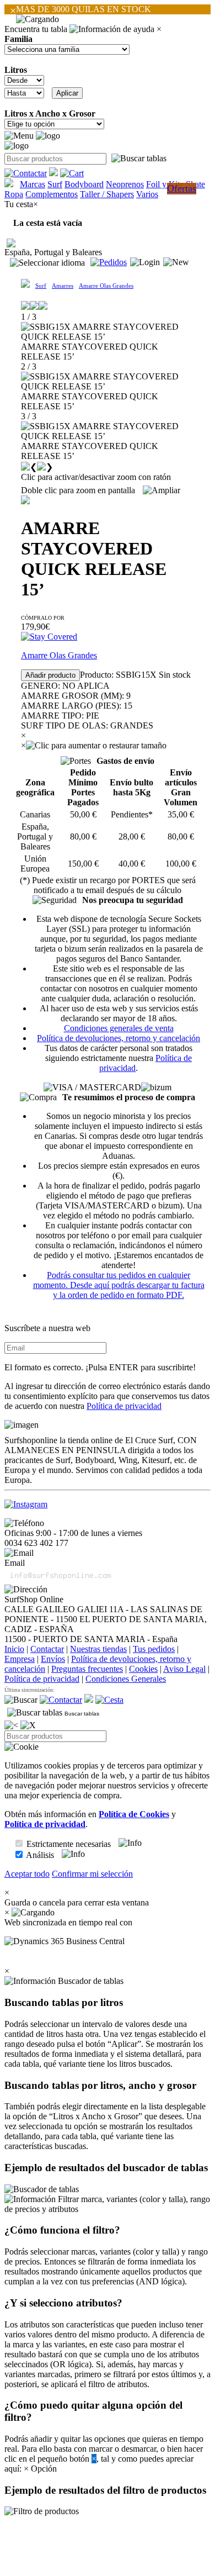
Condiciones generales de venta (119, 1028)
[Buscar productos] (21, 1700)
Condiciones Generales (126, 1679)
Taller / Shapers (107, 194)
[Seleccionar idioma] (47, 263)
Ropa (14, 194)
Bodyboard (84, 184)
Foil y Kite (165, 184)
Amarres (63, 286)
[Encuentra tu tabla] (139, 159)
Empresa (20, 1659)
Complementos (52, 194)
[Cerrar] (28, 1725)
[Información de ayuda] (112, 29)
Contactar (47, 1649)
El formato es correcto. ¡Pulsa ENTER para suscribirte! (100, 1367)
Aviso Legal (184, 1669)
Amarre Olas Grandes (106, 286)
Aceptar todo (27, 1874)
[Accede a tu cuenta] (145, 262)
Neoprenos (125, 184)
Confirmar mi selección (92, 1874)
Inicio (14, 1649)
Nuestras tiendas (98, 1649)
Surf (55, 184)
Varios (147, 194)
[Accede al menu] (19, 136)
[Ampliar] (162, 490)
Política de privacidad (124, 1406)
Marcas (33, 184)
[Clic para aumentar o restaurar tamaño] (96, 746)
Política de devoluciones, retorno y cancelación (119, 1038)
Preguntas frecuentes (87, 1669)
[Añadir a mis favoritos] (25, 500)
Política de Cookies (134, 1814)
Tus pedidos (154, 1649)
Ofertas (182, 188)
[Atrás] (11, 1725)
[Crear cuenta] (176, 262)
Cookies (143, 1669)
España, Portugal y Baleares (53, 252)
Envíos (53, 1659)
